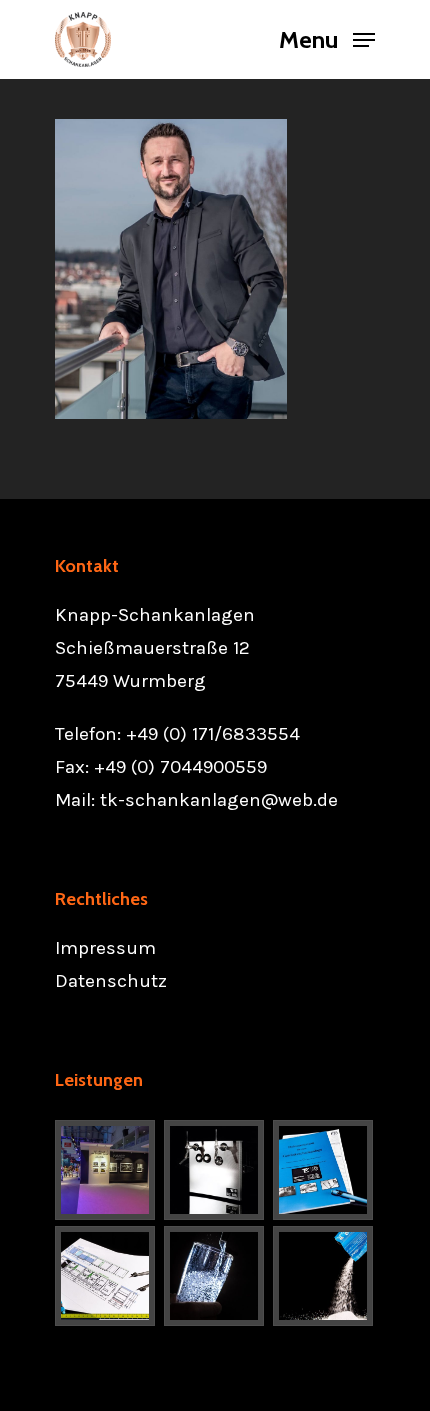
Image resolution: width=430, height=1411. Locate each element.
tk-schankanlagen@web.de (219, 800)
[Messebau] (106, 1170)
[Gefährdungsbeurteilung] (324, 1170)
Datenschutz (111, 981)
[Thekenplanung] (106, 1276)
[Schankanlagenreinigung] (324, 1276)
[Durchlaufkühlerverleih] (215, 1170)
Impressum (105, 948)
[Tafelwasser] (215, 1276)
